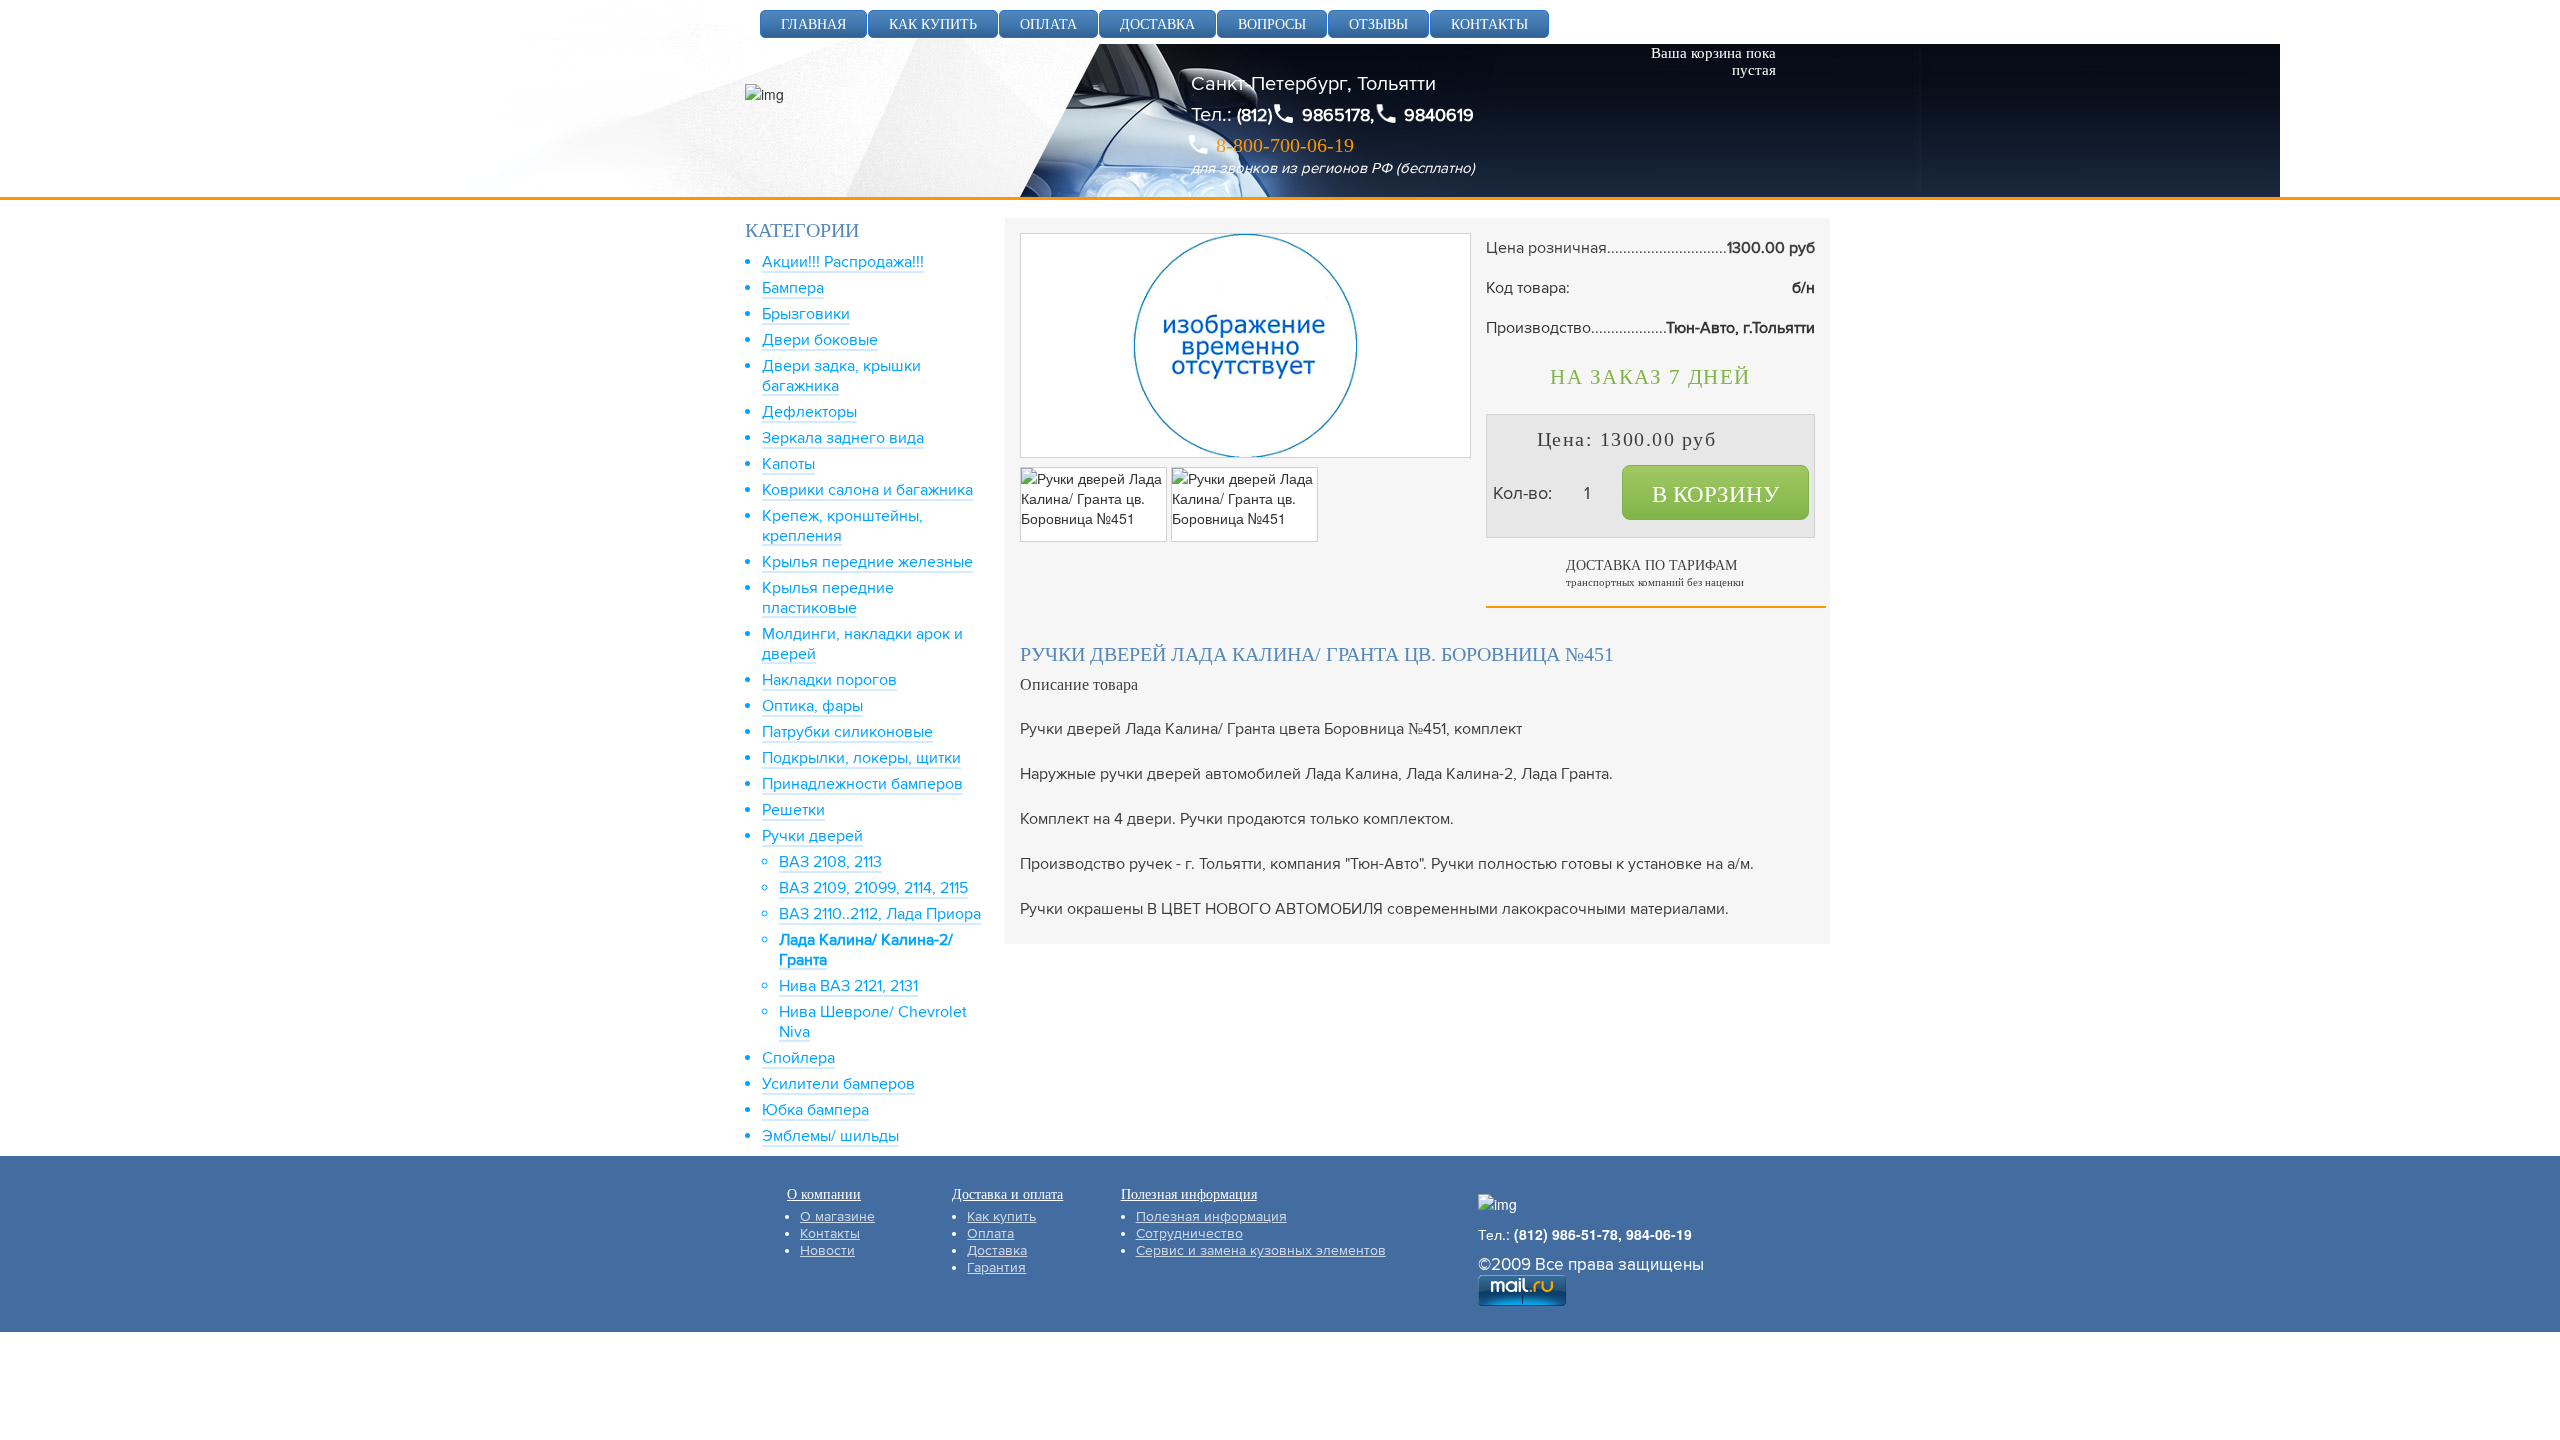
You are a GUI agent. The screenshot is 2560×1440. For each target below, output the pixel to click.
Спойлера (798, 1058)
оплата (1048, 24)
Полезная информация (1211, 1216)
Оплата (990, 1233)
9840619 (1439, 115)
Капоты (788, 464)
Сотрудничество (1189, 1233)
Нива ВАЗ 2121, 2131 (848, 986)
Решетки (793, 810)
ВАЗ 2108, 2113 (830, 862)
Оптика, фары (812, 706)
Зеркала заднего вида (843, 438)
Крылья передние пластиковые (828, 598)
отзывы (1378, 24)
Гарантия (996, 1267)
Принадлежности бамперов (862, 784)
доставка (1157, 24)
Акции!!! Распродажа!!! (843, 262)
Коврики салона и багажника (867, 490)
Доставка (997, 1250)
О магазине (837, 1216)
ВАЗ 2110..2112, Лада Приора (880, 914)
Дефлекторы (809, 412)
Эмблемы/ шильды (830, 1136)
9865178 (1336, 115)
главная (813, 24)
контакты (1489, 24)
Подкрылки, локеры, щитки (861, 758)
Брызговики (806, 314)
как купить (933, 24)
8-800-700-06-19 (1285, 145)
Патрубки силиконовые (847, 732)
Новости (827, 1250)
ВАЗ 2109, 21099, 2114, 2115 (873, 888)
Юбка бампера (815, 1110)
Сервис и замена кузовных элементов (1261, 1250)
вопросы (1272, 24)
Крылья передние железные (867, 562)
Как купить (1001, 1216)
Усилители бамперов (838, 1084)
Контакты (830, 1233)
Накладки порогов (829, 680)
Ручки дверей (812, 836)
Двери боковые (820, 340)
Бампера (793, 288)
